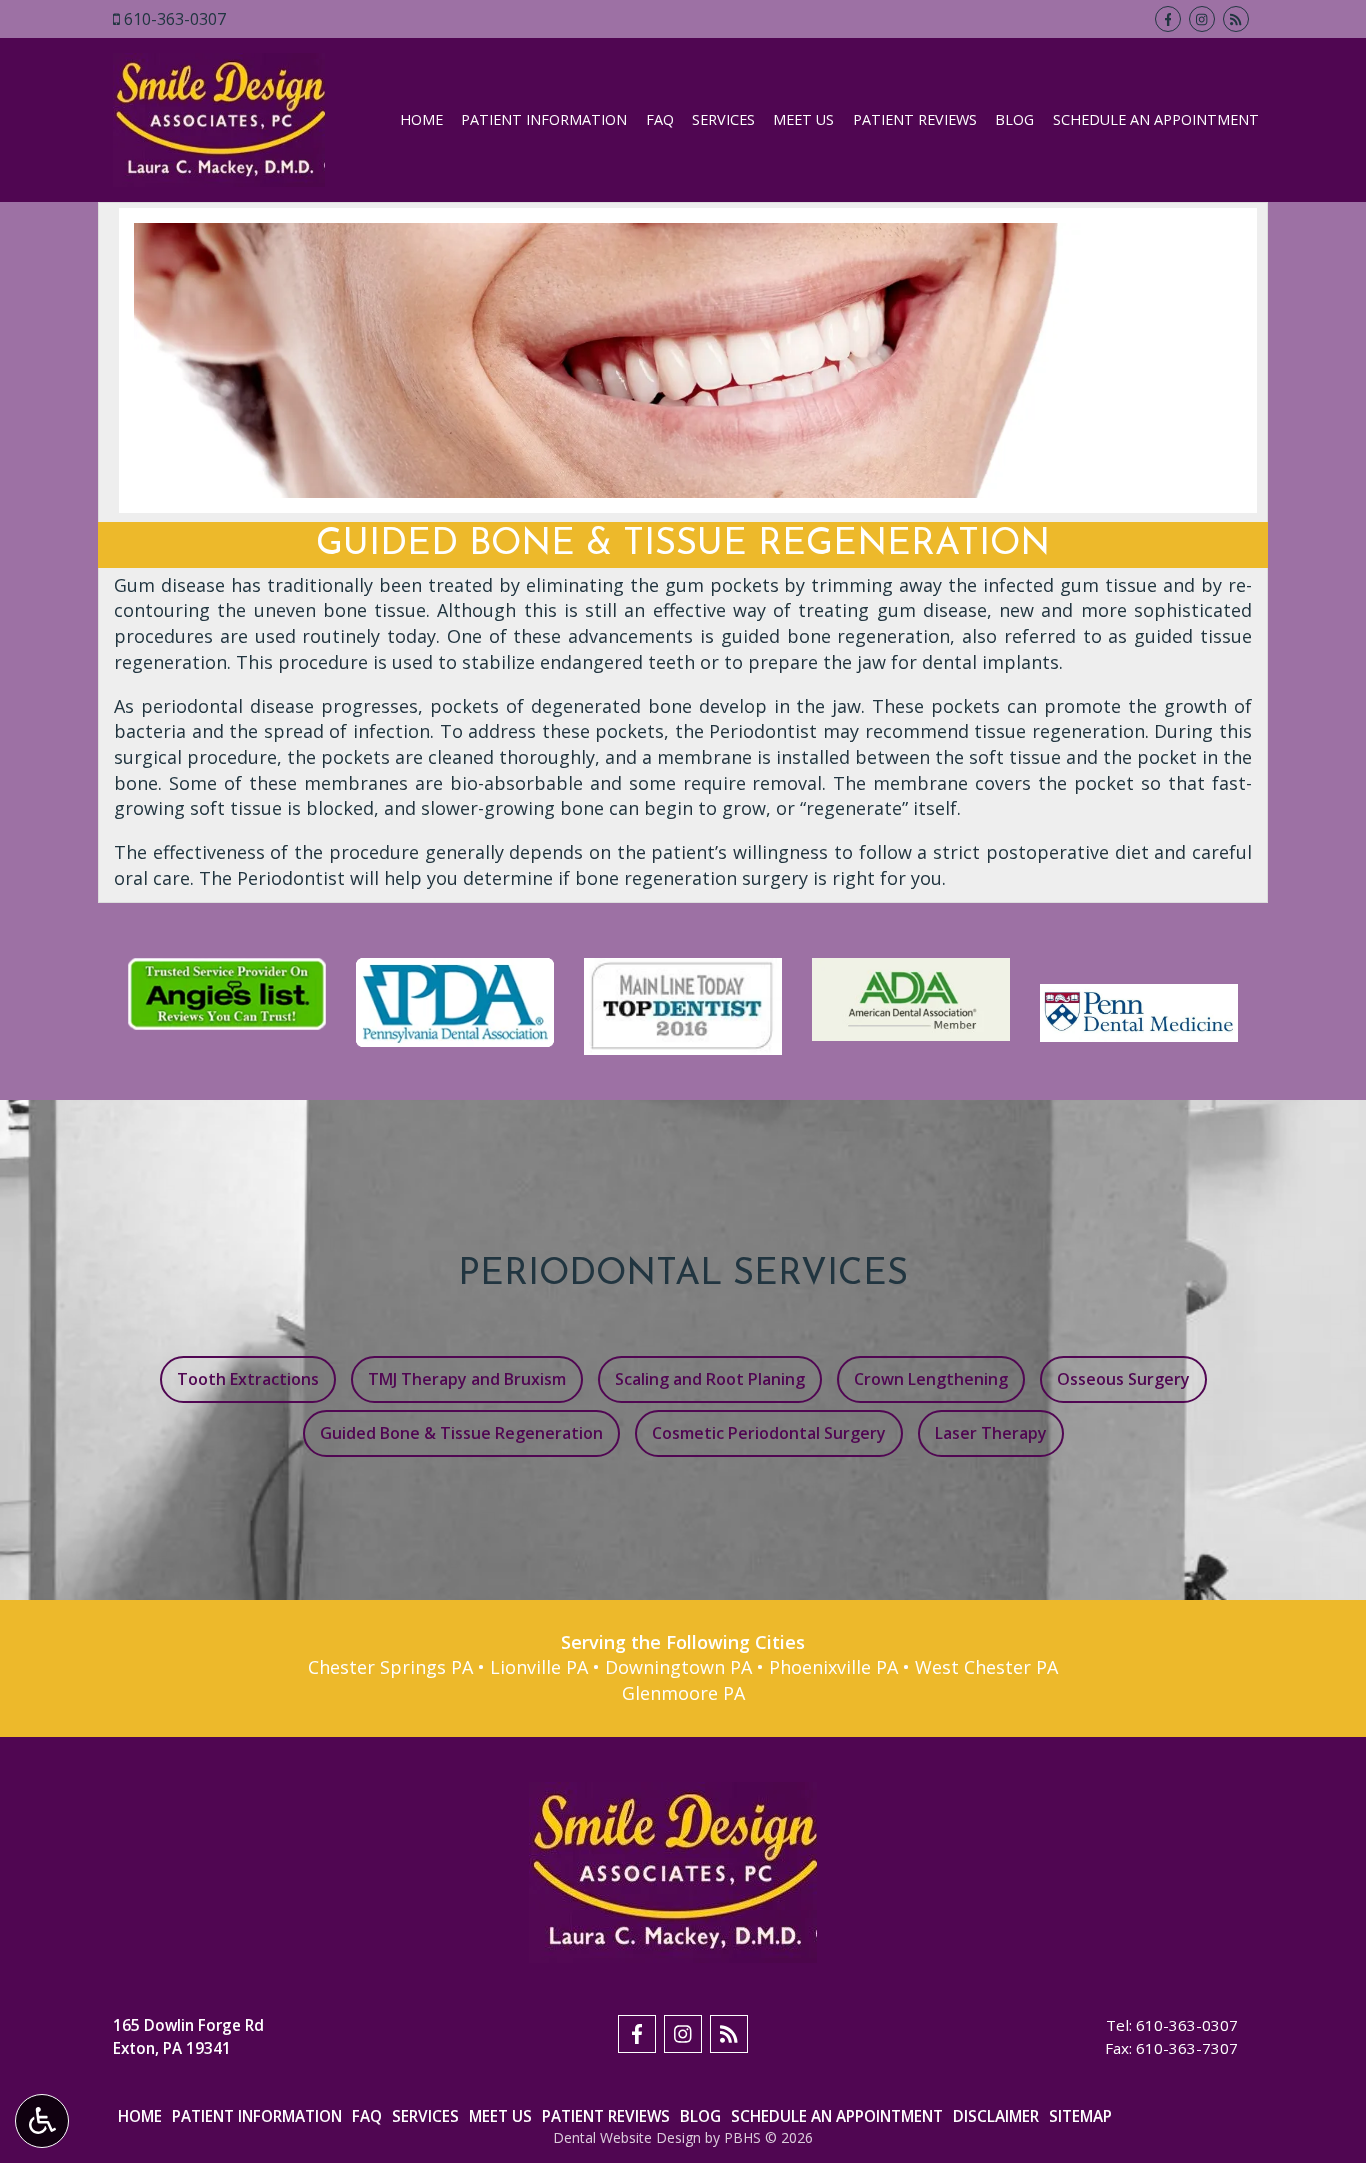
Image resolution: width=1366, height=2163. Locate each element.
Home (421, 120)
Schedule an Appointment (1156, 120)
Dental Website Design (627, 2137)
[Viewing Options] (42, 2121)
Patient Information (544, 120)
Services (723, 120)
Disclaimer (996, 2116)
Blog (1014, 120)
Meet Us (803, 120)
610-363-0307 (175, 19)
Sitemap (1080, 2116)
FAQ (660, 120)
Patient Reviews (915, 120)
